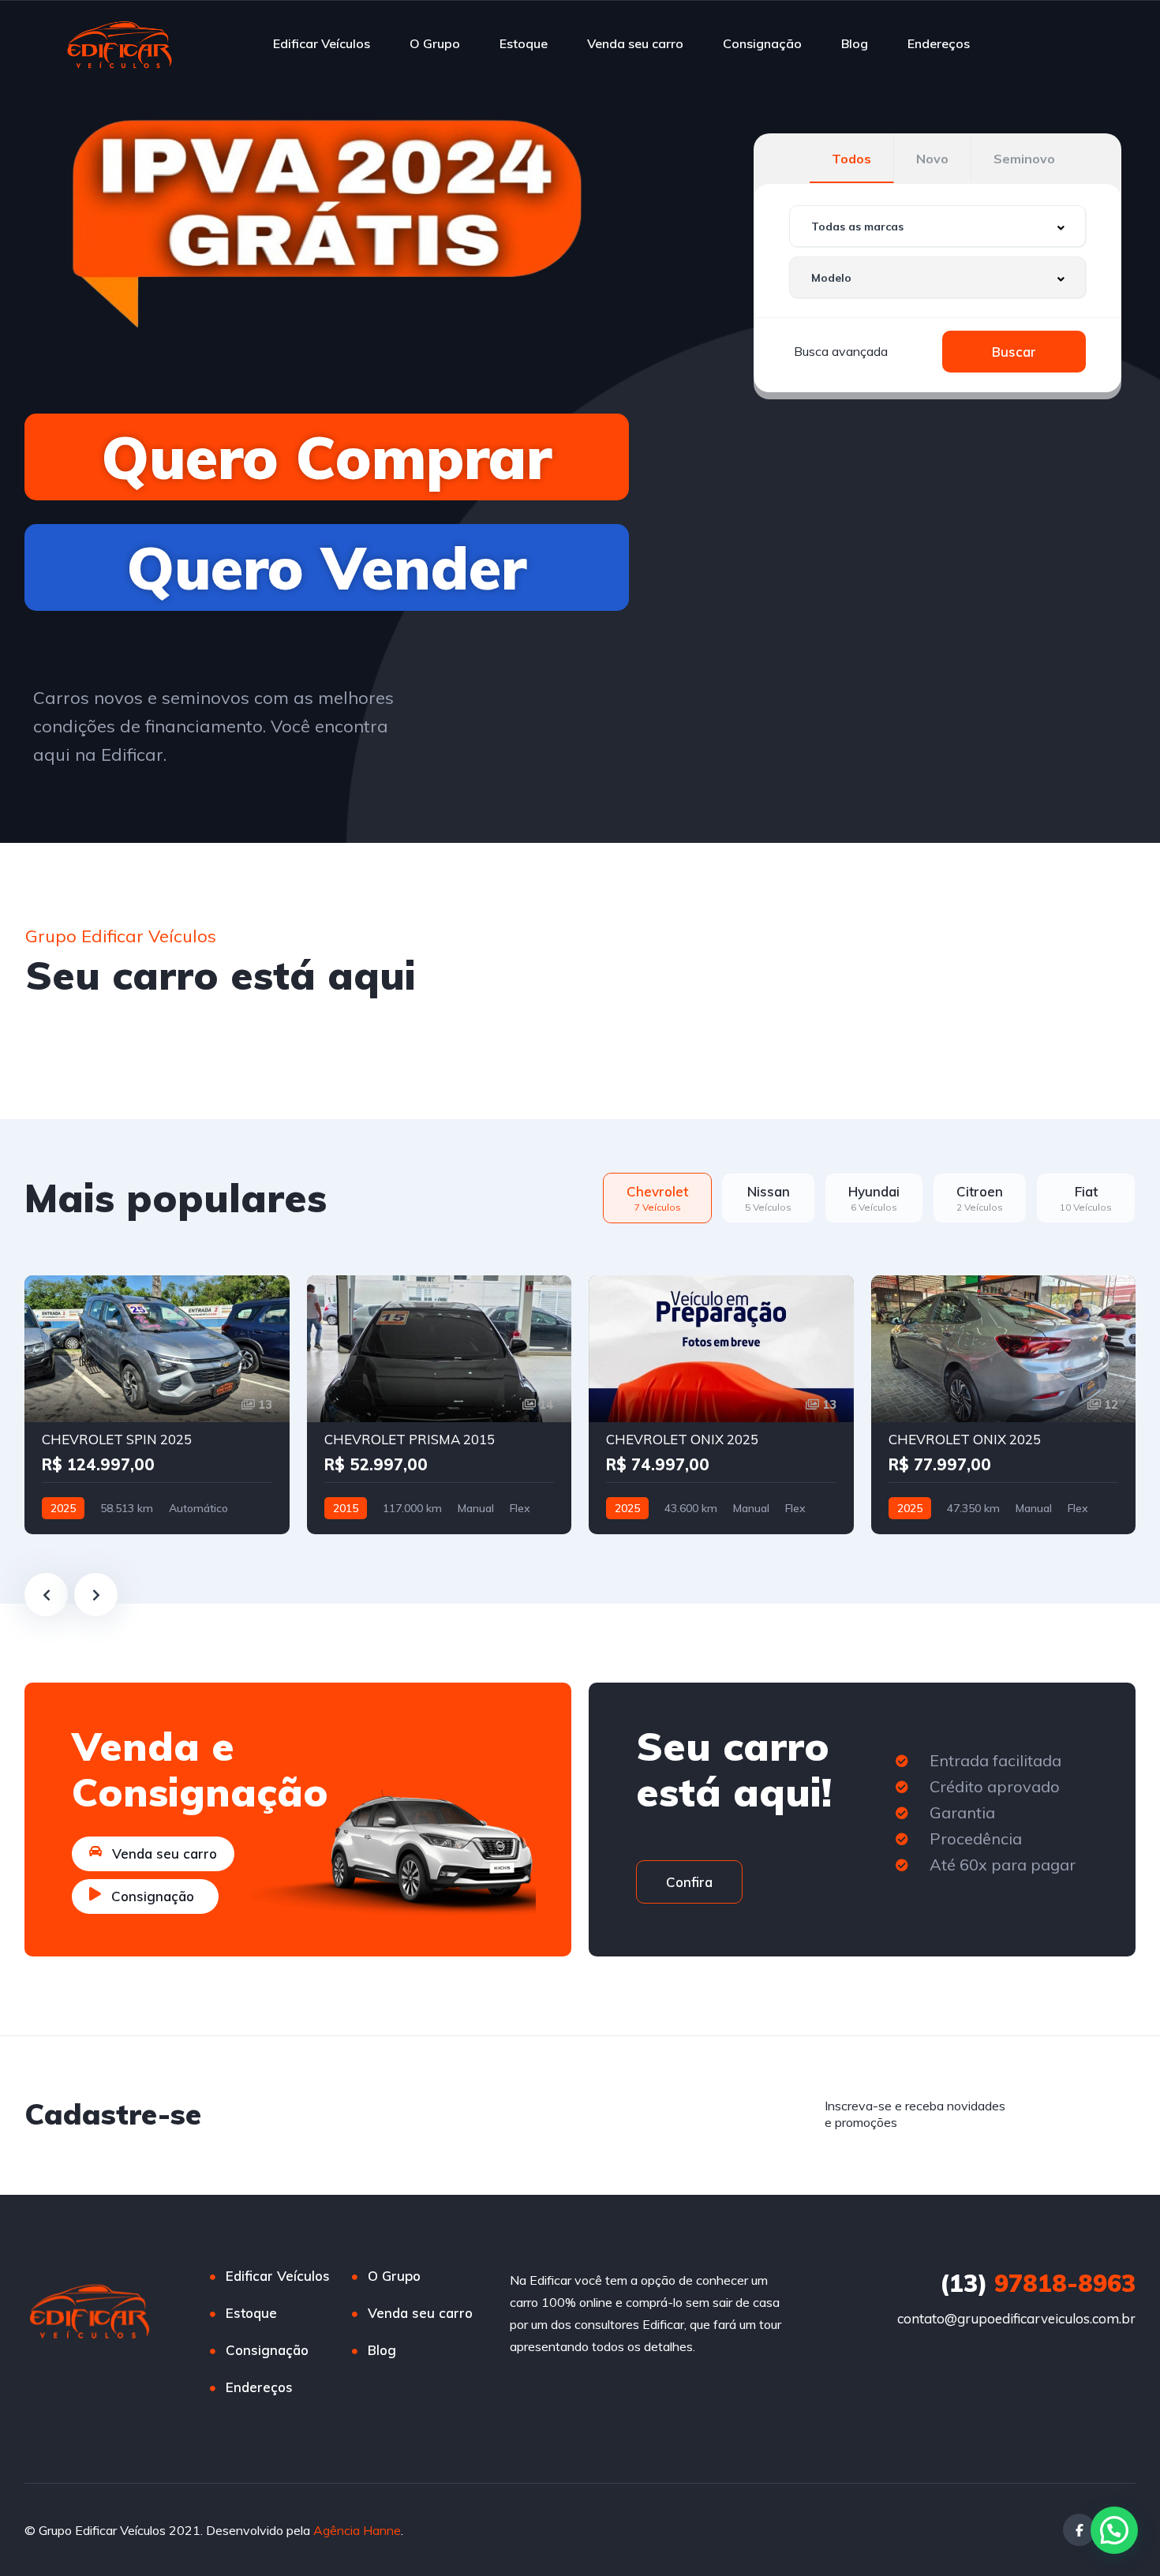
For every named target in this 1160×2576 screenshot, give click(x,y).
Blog (855, 43)
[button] (1114, 2530)
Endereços (939, 43)
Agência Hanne (357, 2530)
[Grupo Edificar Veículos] (120, 43)
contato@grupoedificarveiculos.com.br (1016, 2318)
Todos (851, 159)
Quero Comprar (327, 457)
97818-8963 (1038, 2283)
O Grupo (435, 43)
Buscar (1014, 352)
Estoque (524, 43)
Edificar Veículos (322, 43)
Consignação (762, 43)
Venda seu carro (635, 43)
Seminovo (1024, 159)
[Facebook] (1079, 2530)
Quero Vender (327, 567)
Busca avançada (841, 351)
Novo (932, 159)
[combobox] (937, 226)
